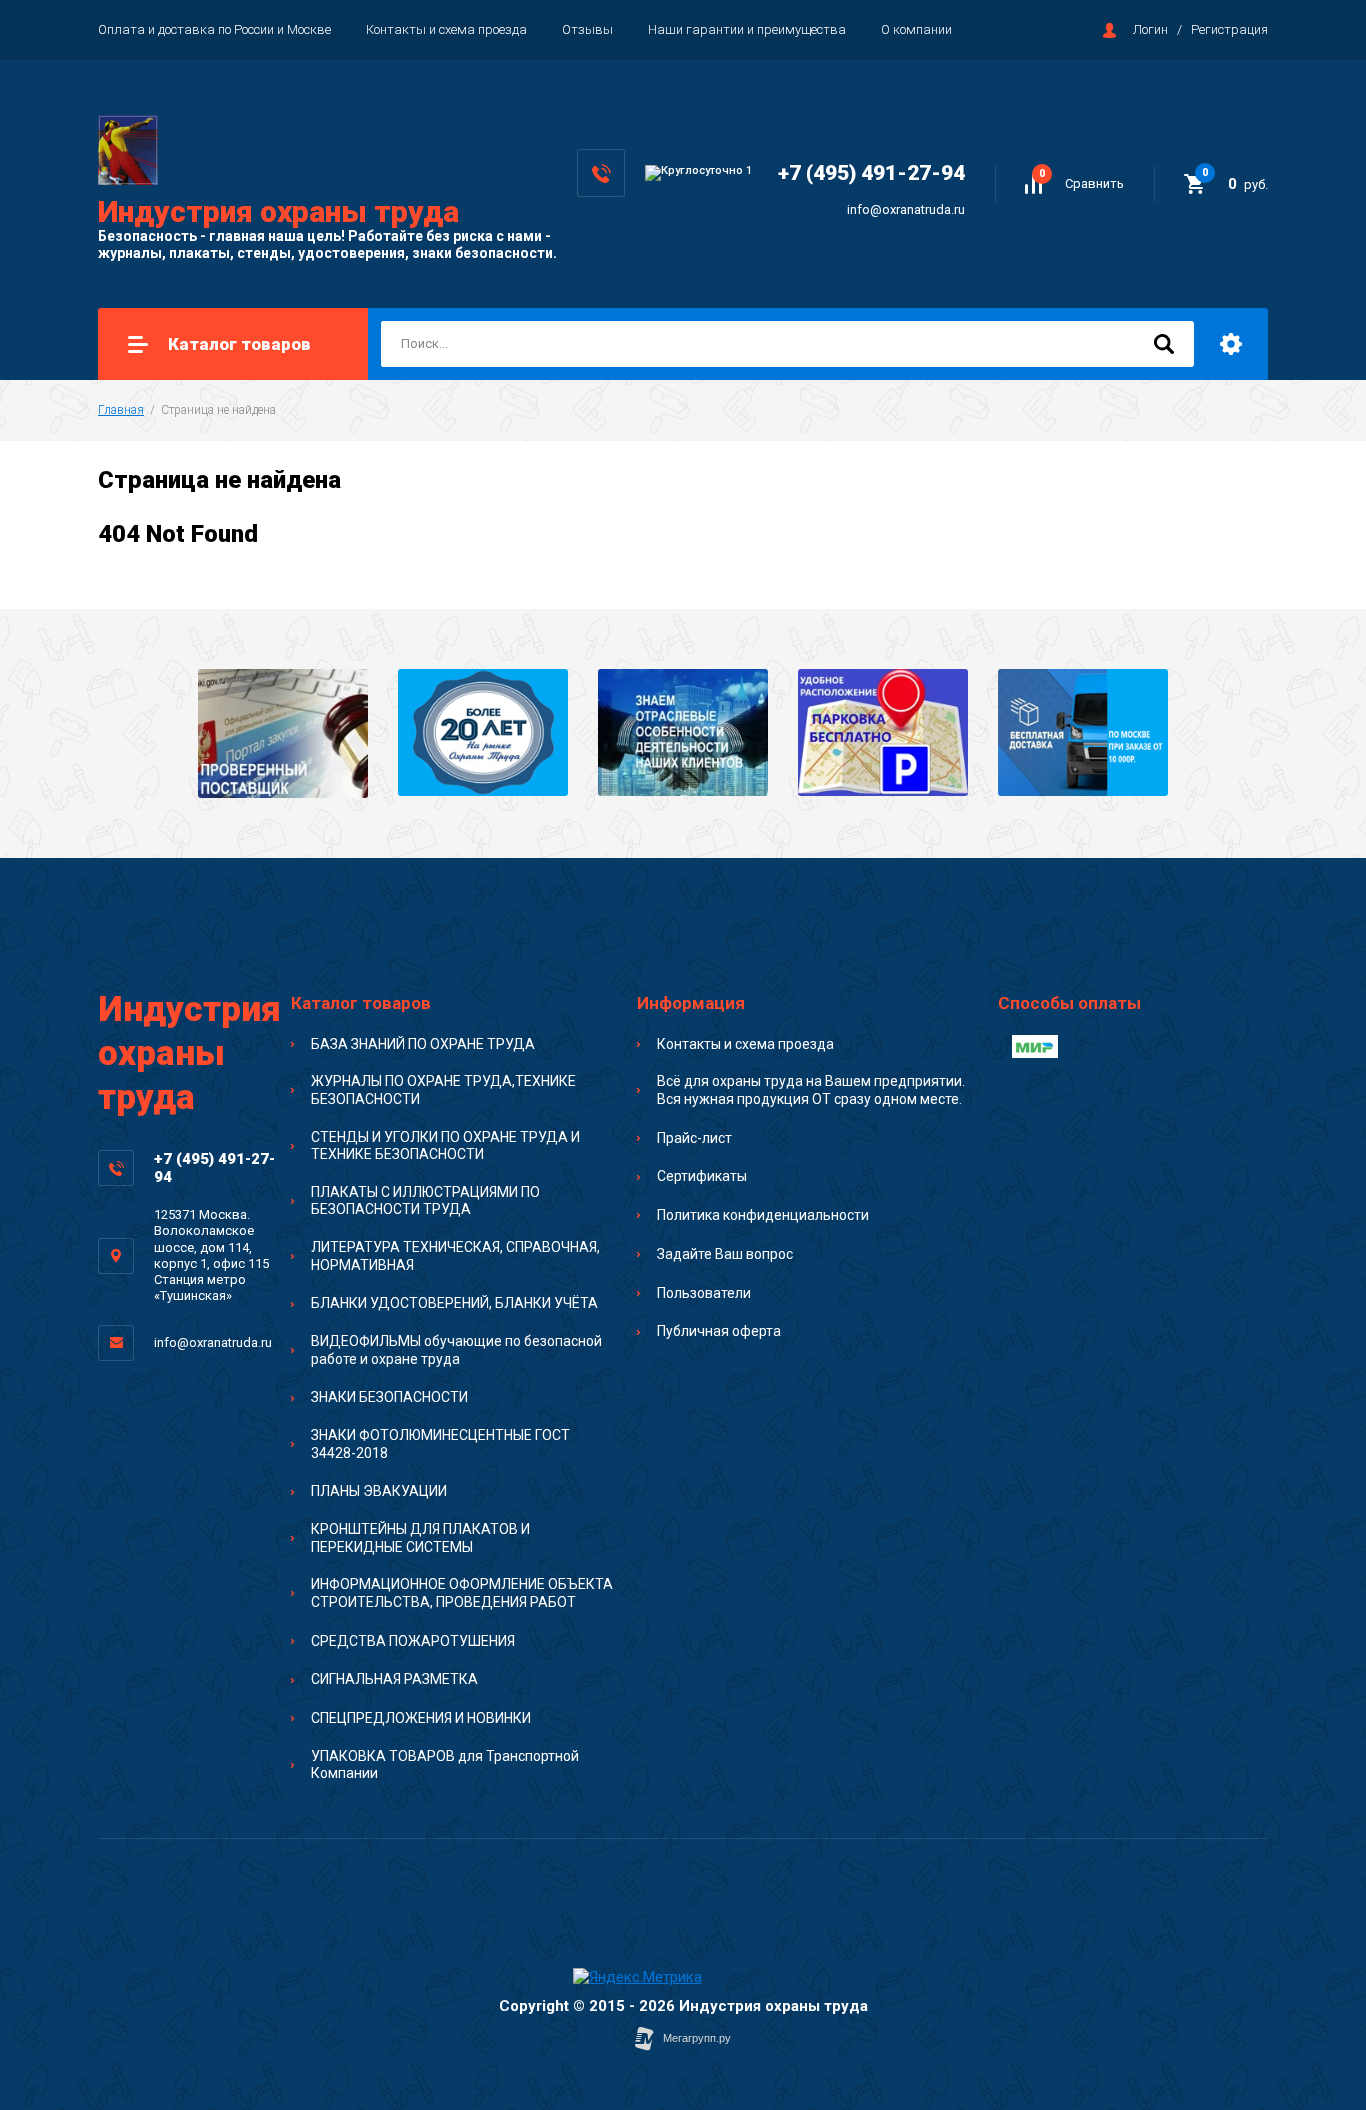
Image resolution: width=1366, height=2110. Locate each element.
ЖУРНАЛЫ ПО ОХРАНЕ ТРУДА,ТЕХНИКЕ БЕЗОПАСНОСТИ (443, 1090)
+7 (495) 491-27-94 (871, 173)
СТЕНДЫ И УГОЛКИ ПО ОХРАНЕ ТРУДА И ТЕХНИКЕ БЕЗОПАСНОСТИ (445, 1146)
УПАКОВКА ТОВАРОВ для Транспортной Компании (445, 1765)
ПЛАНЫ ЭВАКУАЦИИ (379, 1491)
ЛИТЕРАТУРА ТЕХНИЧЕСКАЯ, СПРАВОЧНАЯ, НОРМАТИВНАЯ (455, 1256)
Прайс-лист (694, 1138)
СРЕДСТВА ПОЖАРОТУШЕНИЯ (413, 1641)
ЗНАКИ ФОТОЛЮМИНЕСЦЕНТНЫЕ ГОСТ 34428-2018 (440, 1444)
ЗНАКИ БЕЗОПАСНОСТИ (389, 1397)
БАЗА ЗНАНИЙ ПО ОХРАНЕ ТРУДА (423, 1044)
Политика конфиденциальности (763, 1215)
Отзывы (587, 29)
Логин (1150, 29)
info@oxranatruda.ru (906, 209)
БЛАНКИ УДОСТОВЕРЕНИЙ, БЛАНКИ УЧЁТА (454, 1303)
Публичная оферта (719, 1331)
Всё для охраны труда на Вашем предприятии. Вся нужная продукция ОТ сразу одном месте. (811, 1090)
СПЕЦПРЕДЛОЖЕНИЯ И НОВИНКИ (421, 1718)
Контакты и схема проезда (446, 29)
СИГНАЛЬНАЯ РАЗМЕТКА (394, 1679)
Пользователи (704, 1293)
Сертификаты (702, 1176)
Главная (121, 410)
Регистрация (1229, 29)
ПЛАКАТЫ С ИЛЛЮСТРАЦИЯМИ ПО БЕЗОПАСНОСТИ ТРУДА (425, 1201)
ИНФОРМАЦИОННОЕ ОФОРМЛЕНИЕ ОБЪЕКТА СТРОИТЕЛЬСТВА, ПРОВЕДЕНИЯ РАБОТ (462, 1593)
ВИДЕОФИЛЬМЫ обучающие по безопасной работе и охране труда (456, 1350)
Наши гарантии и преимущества (747, 29)
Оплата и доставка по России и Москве (214, 29)
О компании (916, 29)
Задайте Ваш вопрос (725, 1254)
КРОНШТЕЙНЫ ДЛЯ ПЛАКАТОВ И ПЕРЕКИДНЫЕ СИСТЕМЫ (420, 1538)
